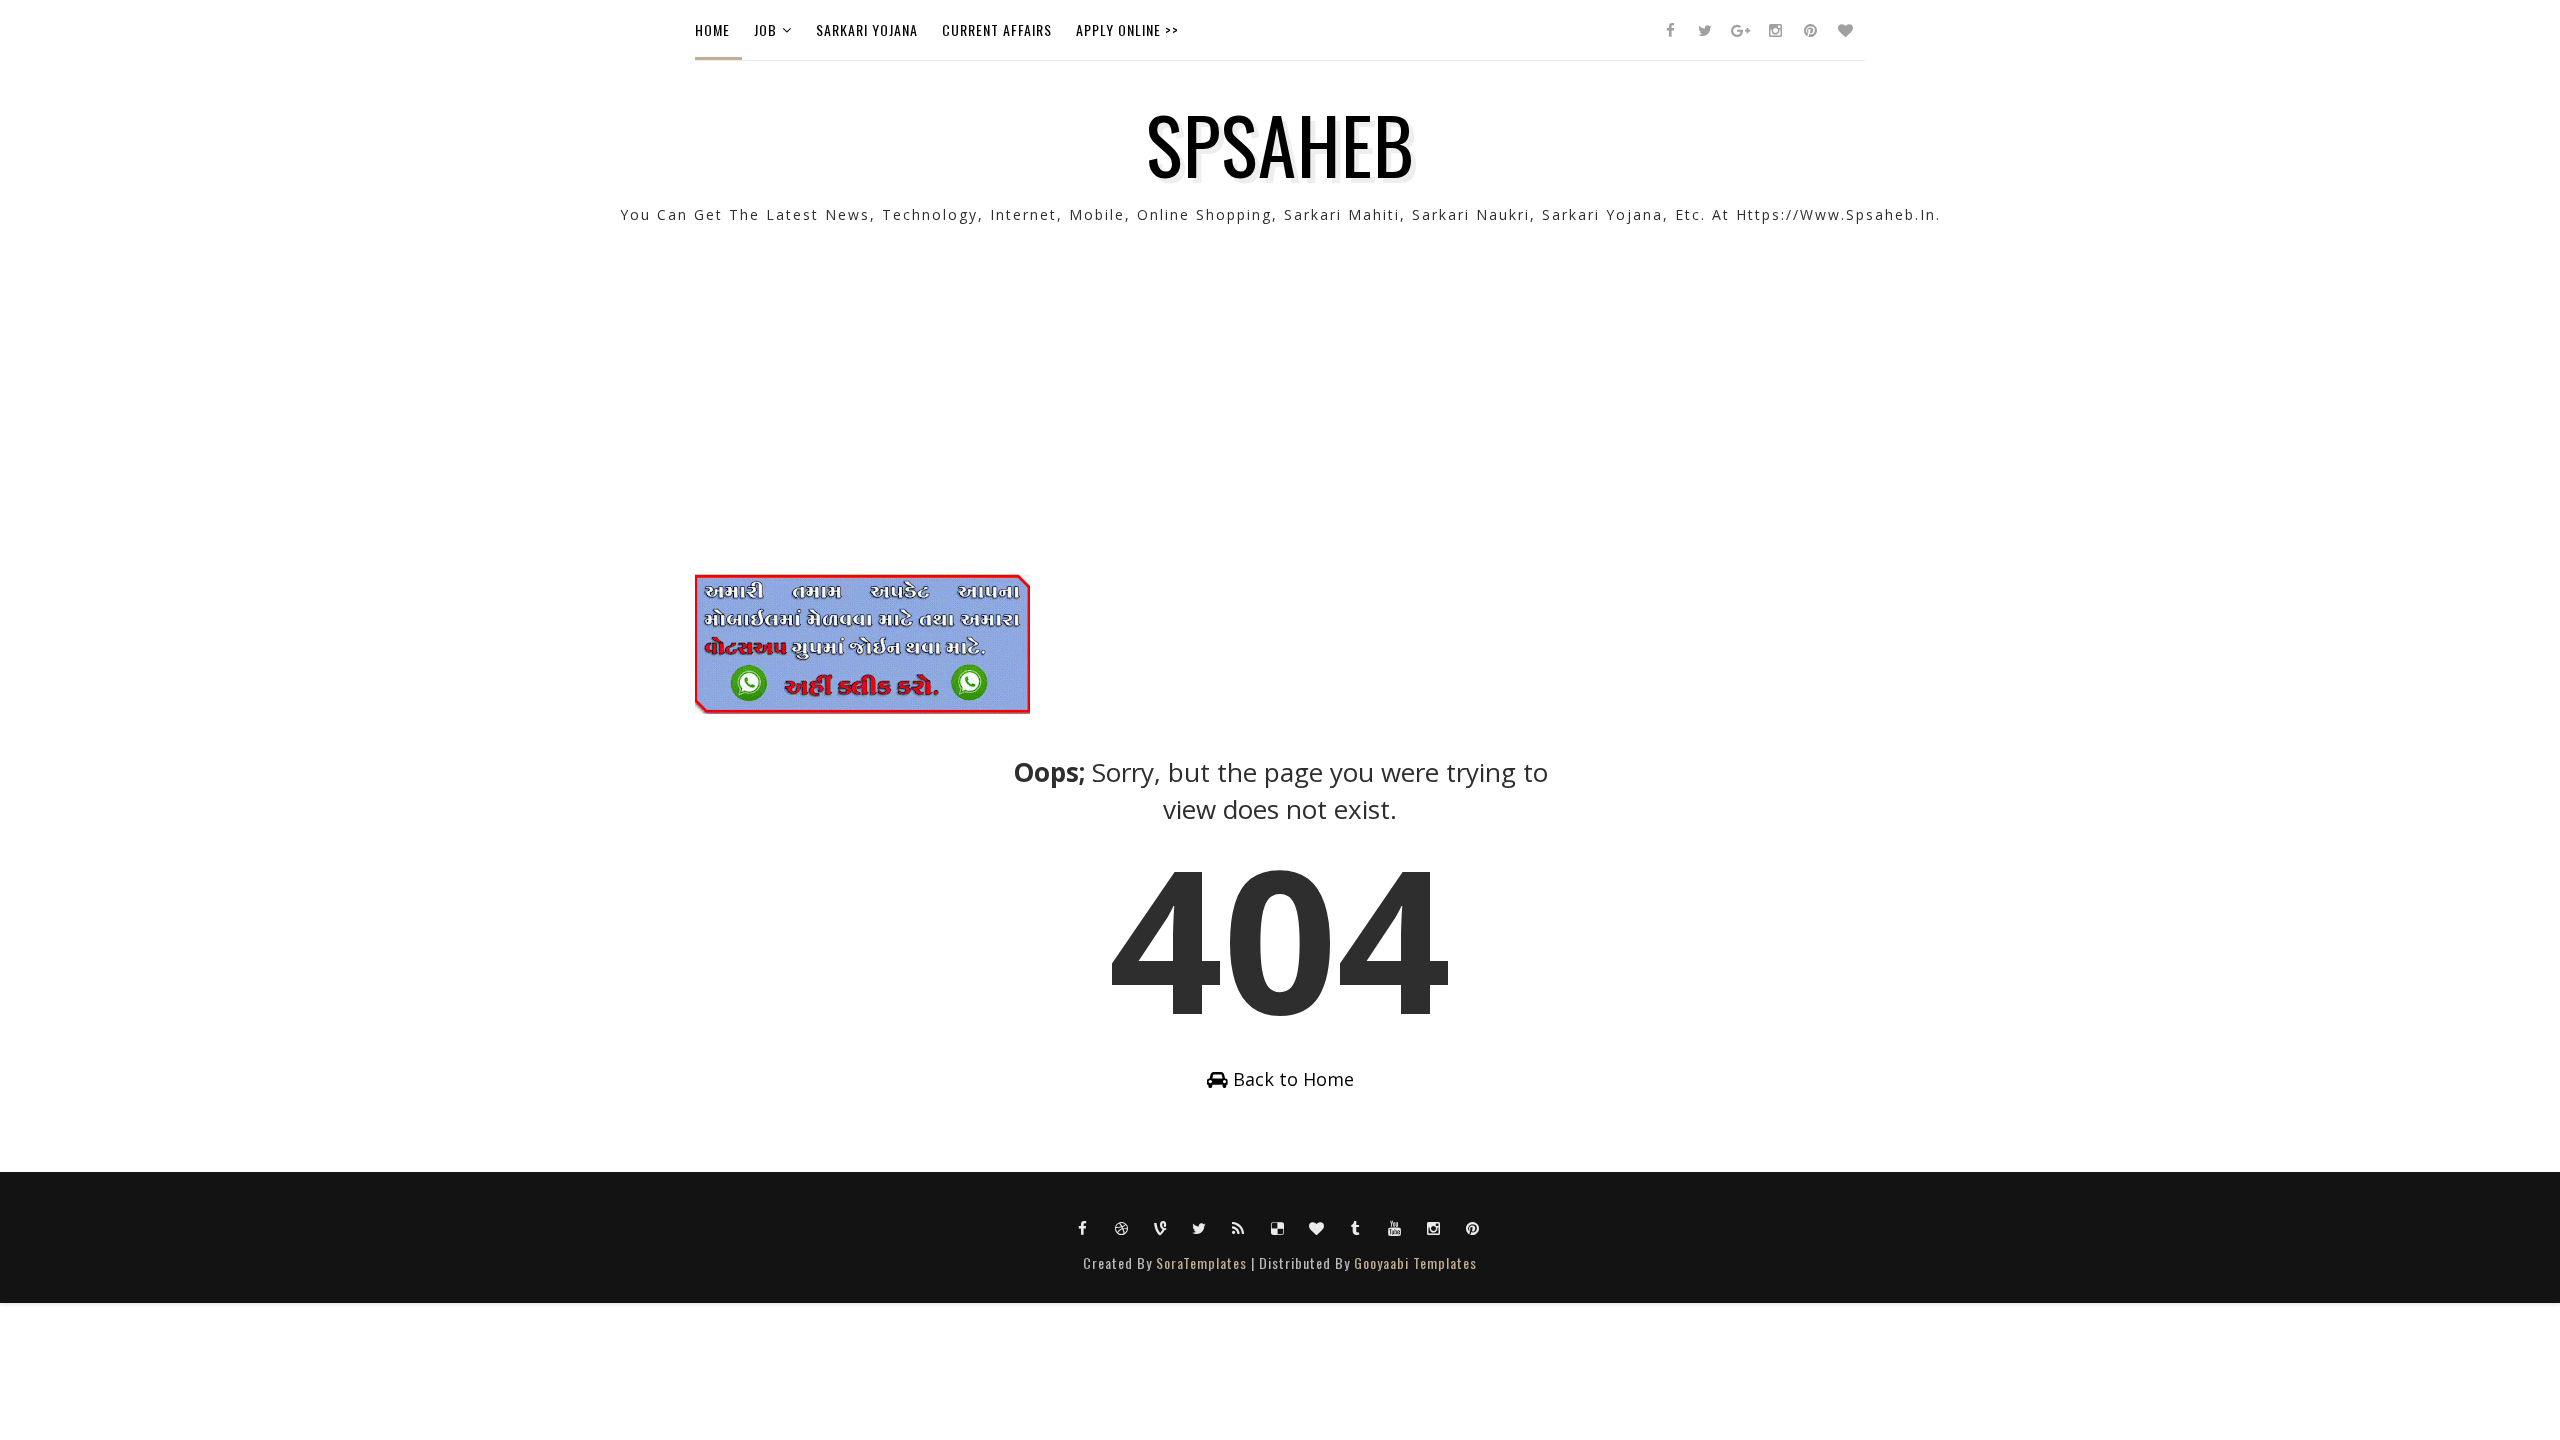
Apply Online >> (1127, 29)
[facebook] (1670, 30)
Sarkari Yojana (867, 29)
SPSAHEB (1280, 143)
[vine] (1161, 1227)
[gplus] (1740, 30)
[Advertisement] (1280, 434)
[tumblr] (1356, 1227)
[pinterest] (1810, 30)
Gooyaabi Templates (1415, 1262)
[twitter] (1705, 30)
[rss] (1239, 1227)
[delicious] (1278, 1227)
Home (712, 29)
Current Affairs (997, 29)
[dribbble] (1122, 1227)
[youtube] (1395, 1227)
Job (765, 29)
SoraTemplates (1201, 1262)
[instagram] (1775, 30)
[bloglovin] (1845, 30)
